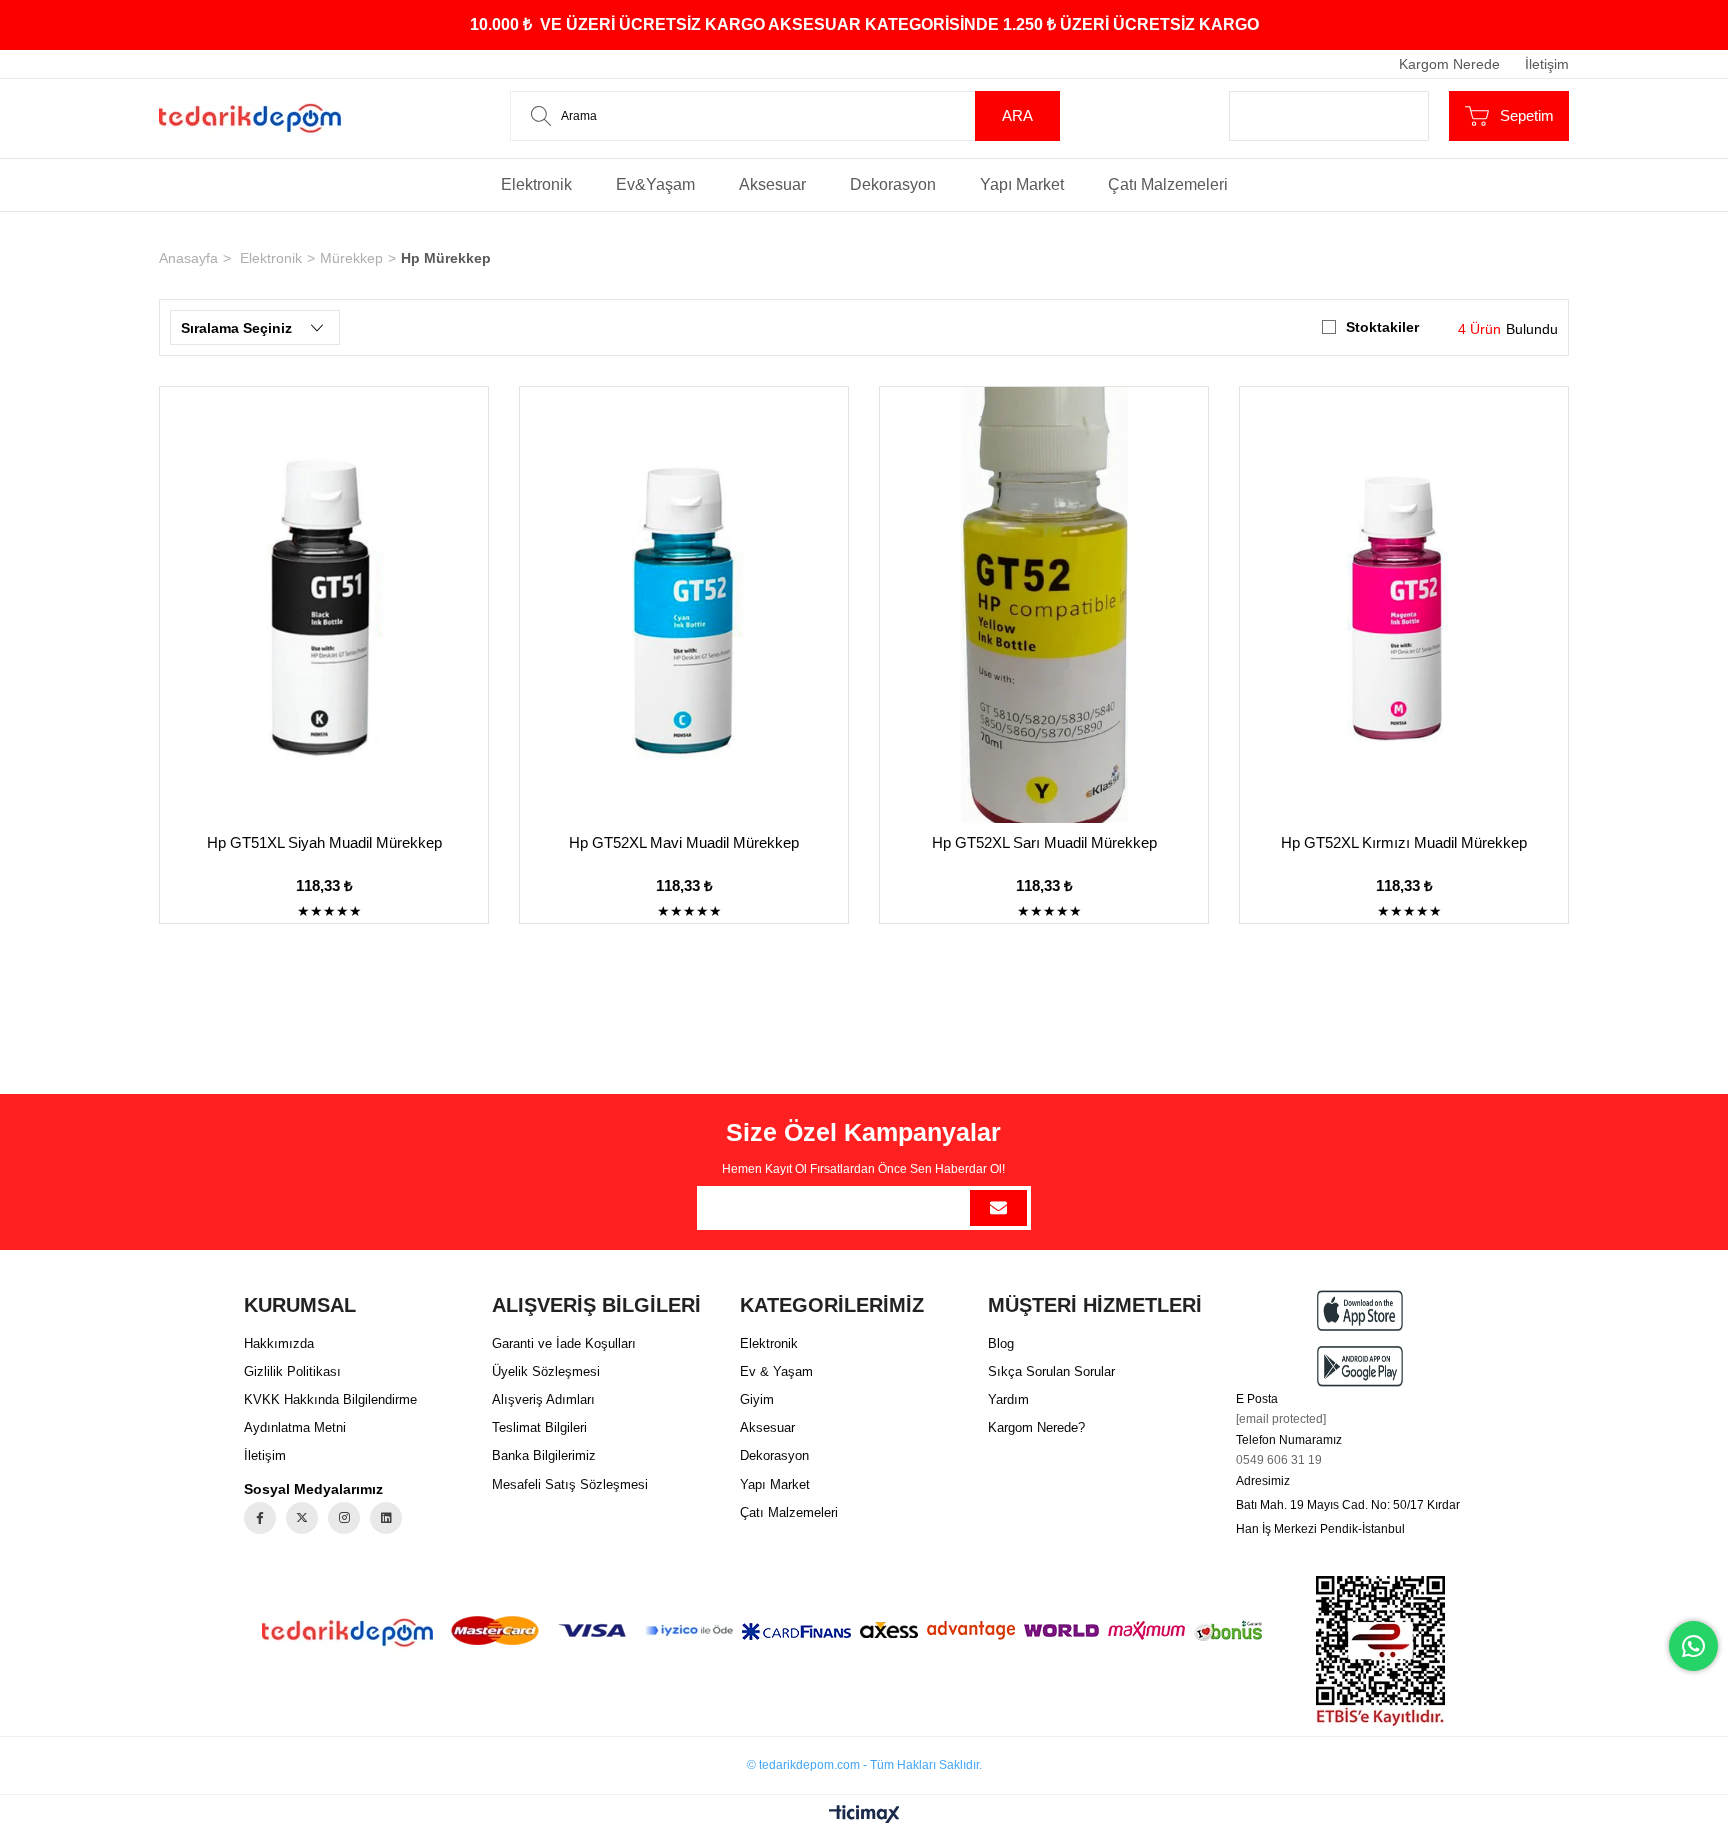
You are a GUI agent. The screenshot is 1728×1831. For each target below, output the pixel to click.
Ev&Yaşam (655, 184)
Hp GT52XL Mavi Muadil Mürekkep (684, 842)
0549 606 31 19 (1279, 1460)
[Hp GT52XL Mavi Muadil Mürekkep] (684, 605)
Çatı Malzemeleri (1168, 184)
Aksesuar (772, 184)
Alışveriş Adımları (543, 1399)
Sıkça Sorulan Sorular (1051, 1371)
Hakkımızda (279, 1343)
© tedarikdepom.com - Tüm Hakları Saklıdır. (864, 1765)
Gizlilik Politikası (292, 1371)
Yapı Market (1022, 184)
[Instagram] (344, 1518)
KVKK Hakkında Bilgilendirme (330, 1399)
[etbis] (1380, 1651)
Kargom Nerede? (1036, 1427)
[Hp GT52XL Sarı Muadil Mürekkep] (1044, 605)
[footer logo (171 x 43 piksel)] (347, 1632)
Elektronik (536, 184)
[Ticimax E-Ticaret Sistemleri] (864, 1815)
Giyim (757, 1399)
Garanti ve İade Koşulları (564, 1343)
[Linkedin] (386, 1518)
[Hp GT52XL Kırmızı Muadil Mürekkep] (1404, 605)
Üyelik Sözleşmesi (546, 1371)
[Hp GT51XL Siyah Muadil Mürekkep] (324, 605)
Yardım (1008, 1399)
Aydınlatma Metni (295, 1427)
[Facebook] (260, 1518)
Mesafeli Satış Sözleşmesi (570, 1484)
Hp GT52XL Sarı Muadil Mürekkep (1044, 842)
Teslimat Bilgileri (539, 1427)
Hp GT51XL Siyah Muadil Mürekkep (324, 842)
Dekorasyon (893, 184)
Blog (1001, 1343)
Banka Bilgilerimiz (544, 1455)
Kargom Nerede (1449, 64)
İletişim (1547, 64)
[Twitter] (302, 1518)
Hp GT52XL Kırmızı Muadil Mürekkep (1404, 842)
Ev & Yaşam (776, 1371)
